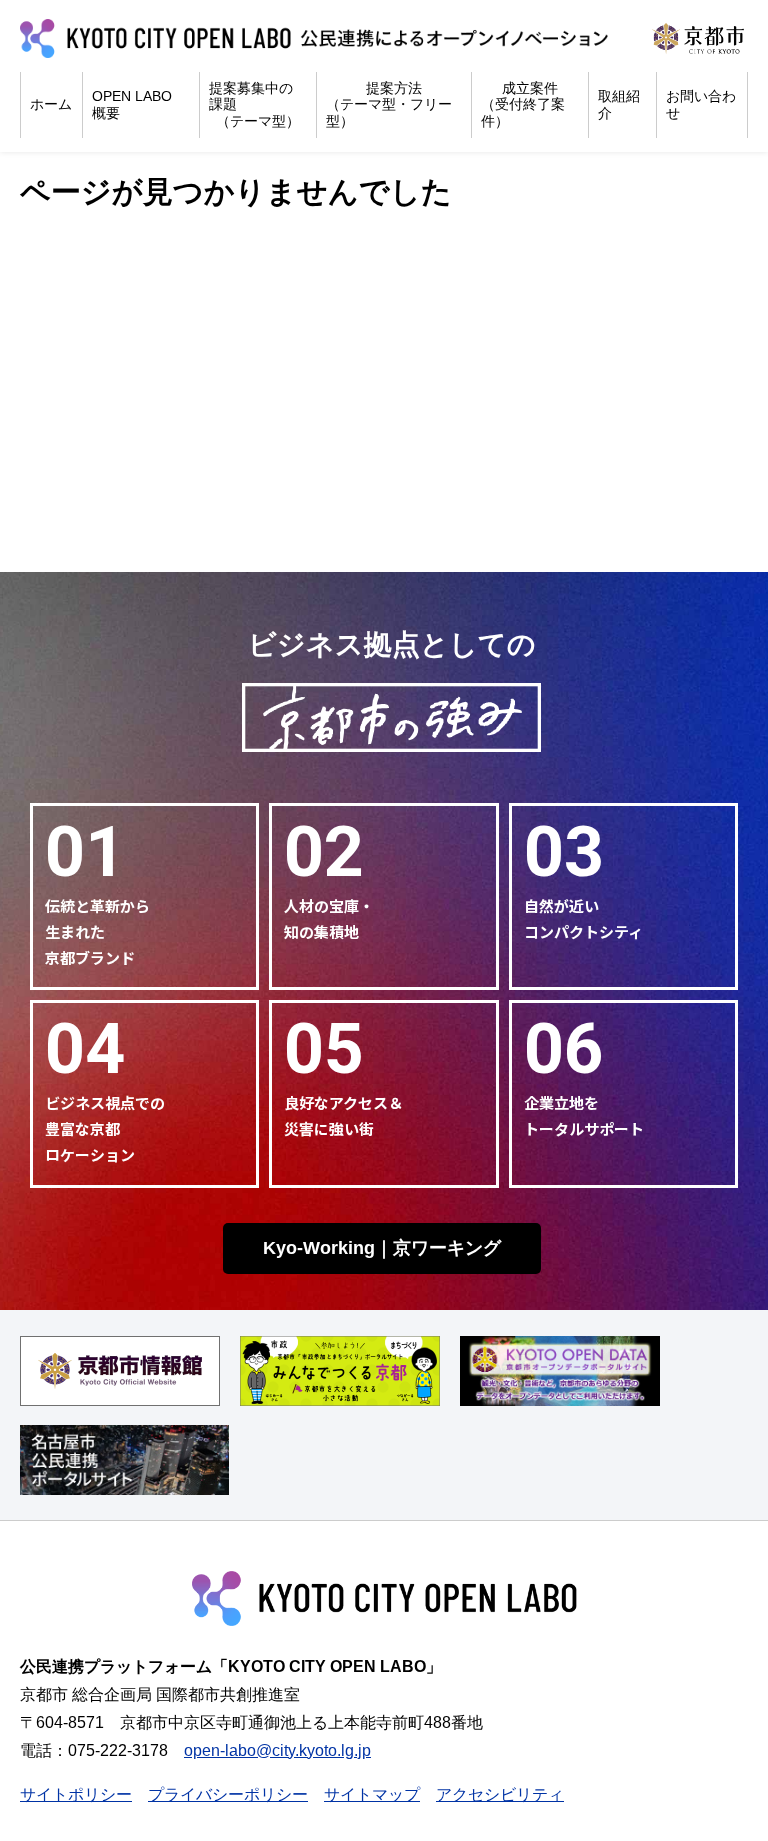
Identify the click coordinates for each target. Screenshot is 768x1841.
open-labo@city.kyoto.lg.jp (277, 1750)
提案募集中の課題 (254, 105)
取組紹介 (619, 104)
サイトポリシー (76, 1794)
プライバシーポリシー (228, 1794)
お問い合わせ (701, 104)
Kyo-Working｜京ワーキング (382, 1248)
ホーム (51, 104)
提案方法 (389, 105)
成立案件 (523, 105)
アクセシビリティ (500, 1794)
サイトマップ (372, 1794)
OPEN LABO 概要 (132, 104)
